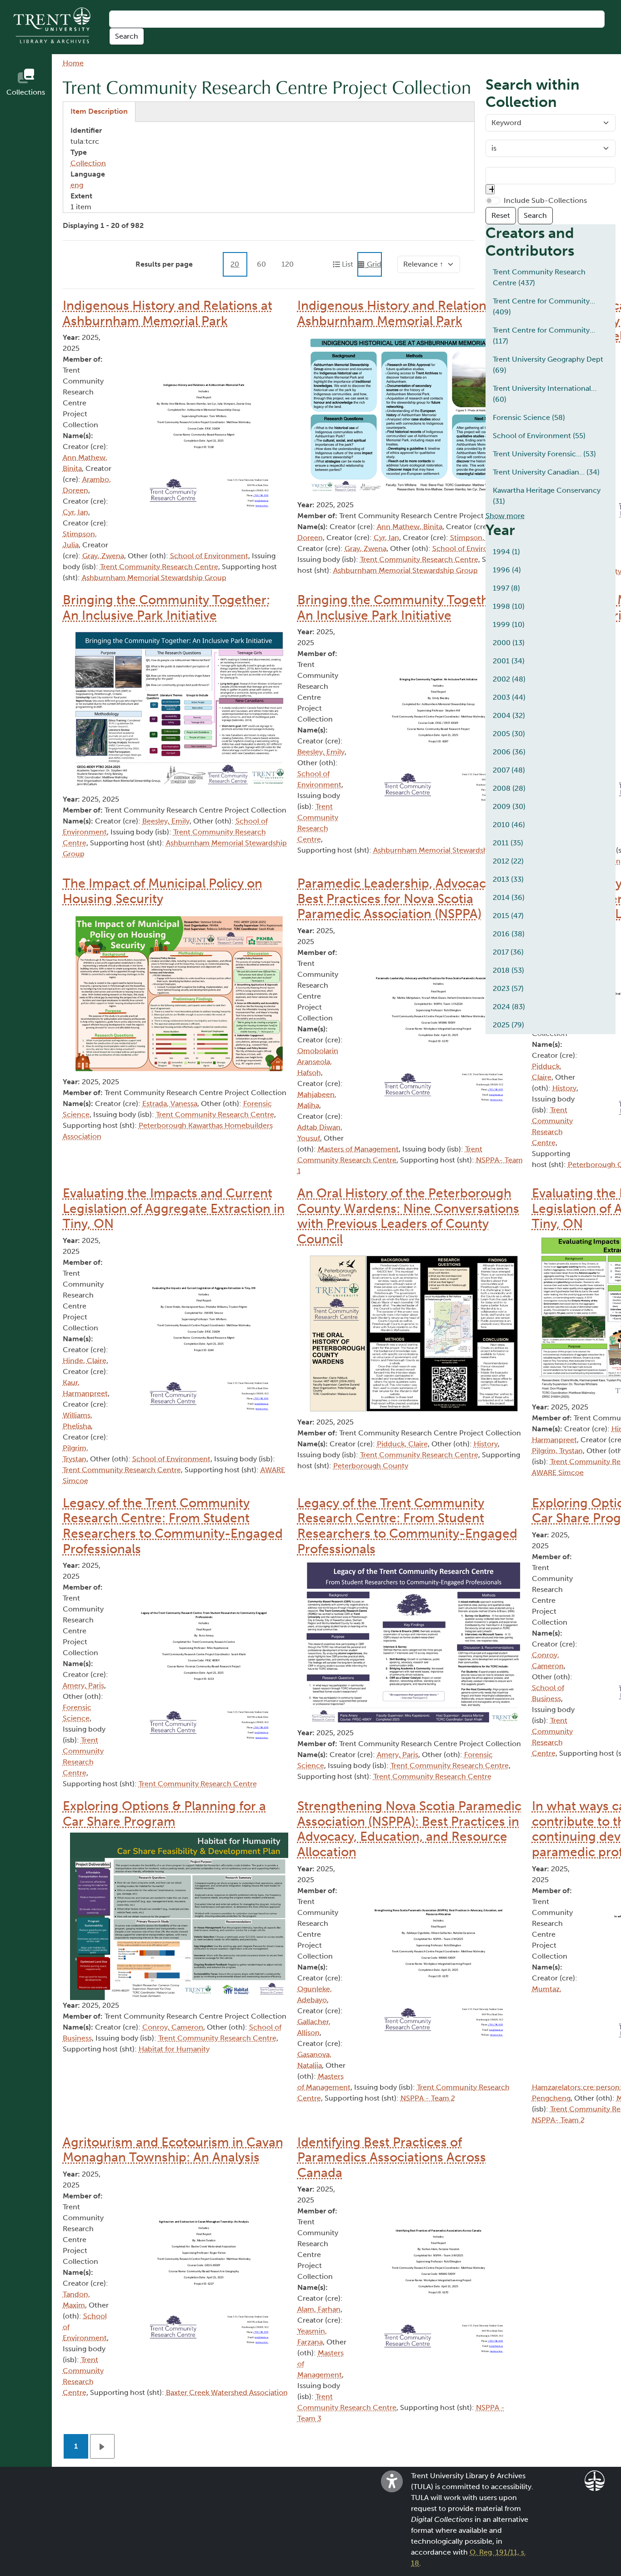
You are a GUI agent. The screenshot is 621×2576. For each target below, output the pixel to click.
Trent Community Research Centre (159, 567)
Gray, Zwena (103, 556)
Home (73, 63)
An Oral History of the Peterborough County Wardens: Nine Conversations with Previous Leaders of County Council (408, 1216)
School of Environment (209, 556)
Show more (505, 516)
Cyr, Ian (75, 512)
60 (261, 264)
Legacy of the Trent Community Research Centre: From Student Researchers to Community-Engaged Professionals (173, 1526)
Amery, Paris (83, 1685)
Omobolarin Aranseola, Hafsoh (318, 1062)
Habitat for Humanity (174, 2049)
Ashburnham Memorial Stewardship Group (154, 578)
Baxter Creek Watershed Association (227, 2392)
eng (77, 185)
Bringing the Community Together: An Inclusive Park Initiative (166, 608)
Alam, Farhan (319, 2309)
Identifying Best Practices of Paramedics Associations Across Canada (392, 2157)
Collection (88, 163)
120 (288, 264)
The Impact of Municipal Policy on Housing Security (163, 891)
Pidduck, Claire (402, 1444)
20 (235, 264)
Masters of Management (358, 1149)
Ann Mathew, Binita (410, 527)
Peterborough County (371, 1466)
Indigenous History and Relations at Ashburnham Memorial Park (168, 313)
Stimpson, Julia (476, 538)
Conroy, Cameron (173, 2027)
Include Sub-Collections (545, 200)
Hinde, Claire (85, 1361)
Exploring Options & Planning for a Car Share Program (164, 1814)
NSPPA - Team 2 (428, 2098)
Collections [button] (26, 92)
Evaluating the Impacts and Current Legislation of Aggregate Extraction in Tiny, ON (174, 1208)
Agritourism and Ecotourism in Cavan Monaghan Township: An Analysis (173, 2150)
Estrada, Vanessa (170, 1104)
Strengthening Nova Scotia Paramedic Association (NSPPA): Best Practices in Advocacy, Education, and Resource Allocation (409, 1829)
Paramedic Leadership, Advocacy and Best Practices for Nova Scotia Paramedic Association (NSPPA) (408, 899)
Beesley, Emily (166, 821)
